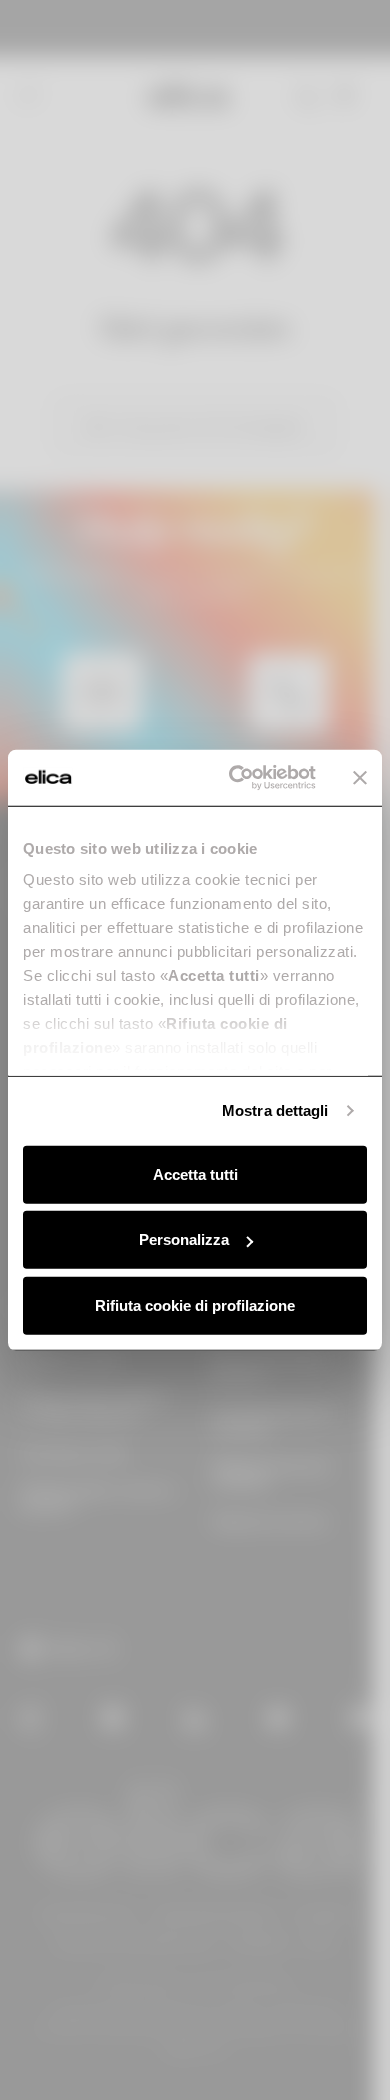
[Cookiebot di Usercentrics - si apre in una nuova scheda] (236, 778)
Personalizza (184, 1239)
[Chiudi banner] (360, 778)
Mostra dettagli (275, 1110)
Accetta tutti (195, 1173)
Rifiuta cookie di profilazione (195, 1304)
